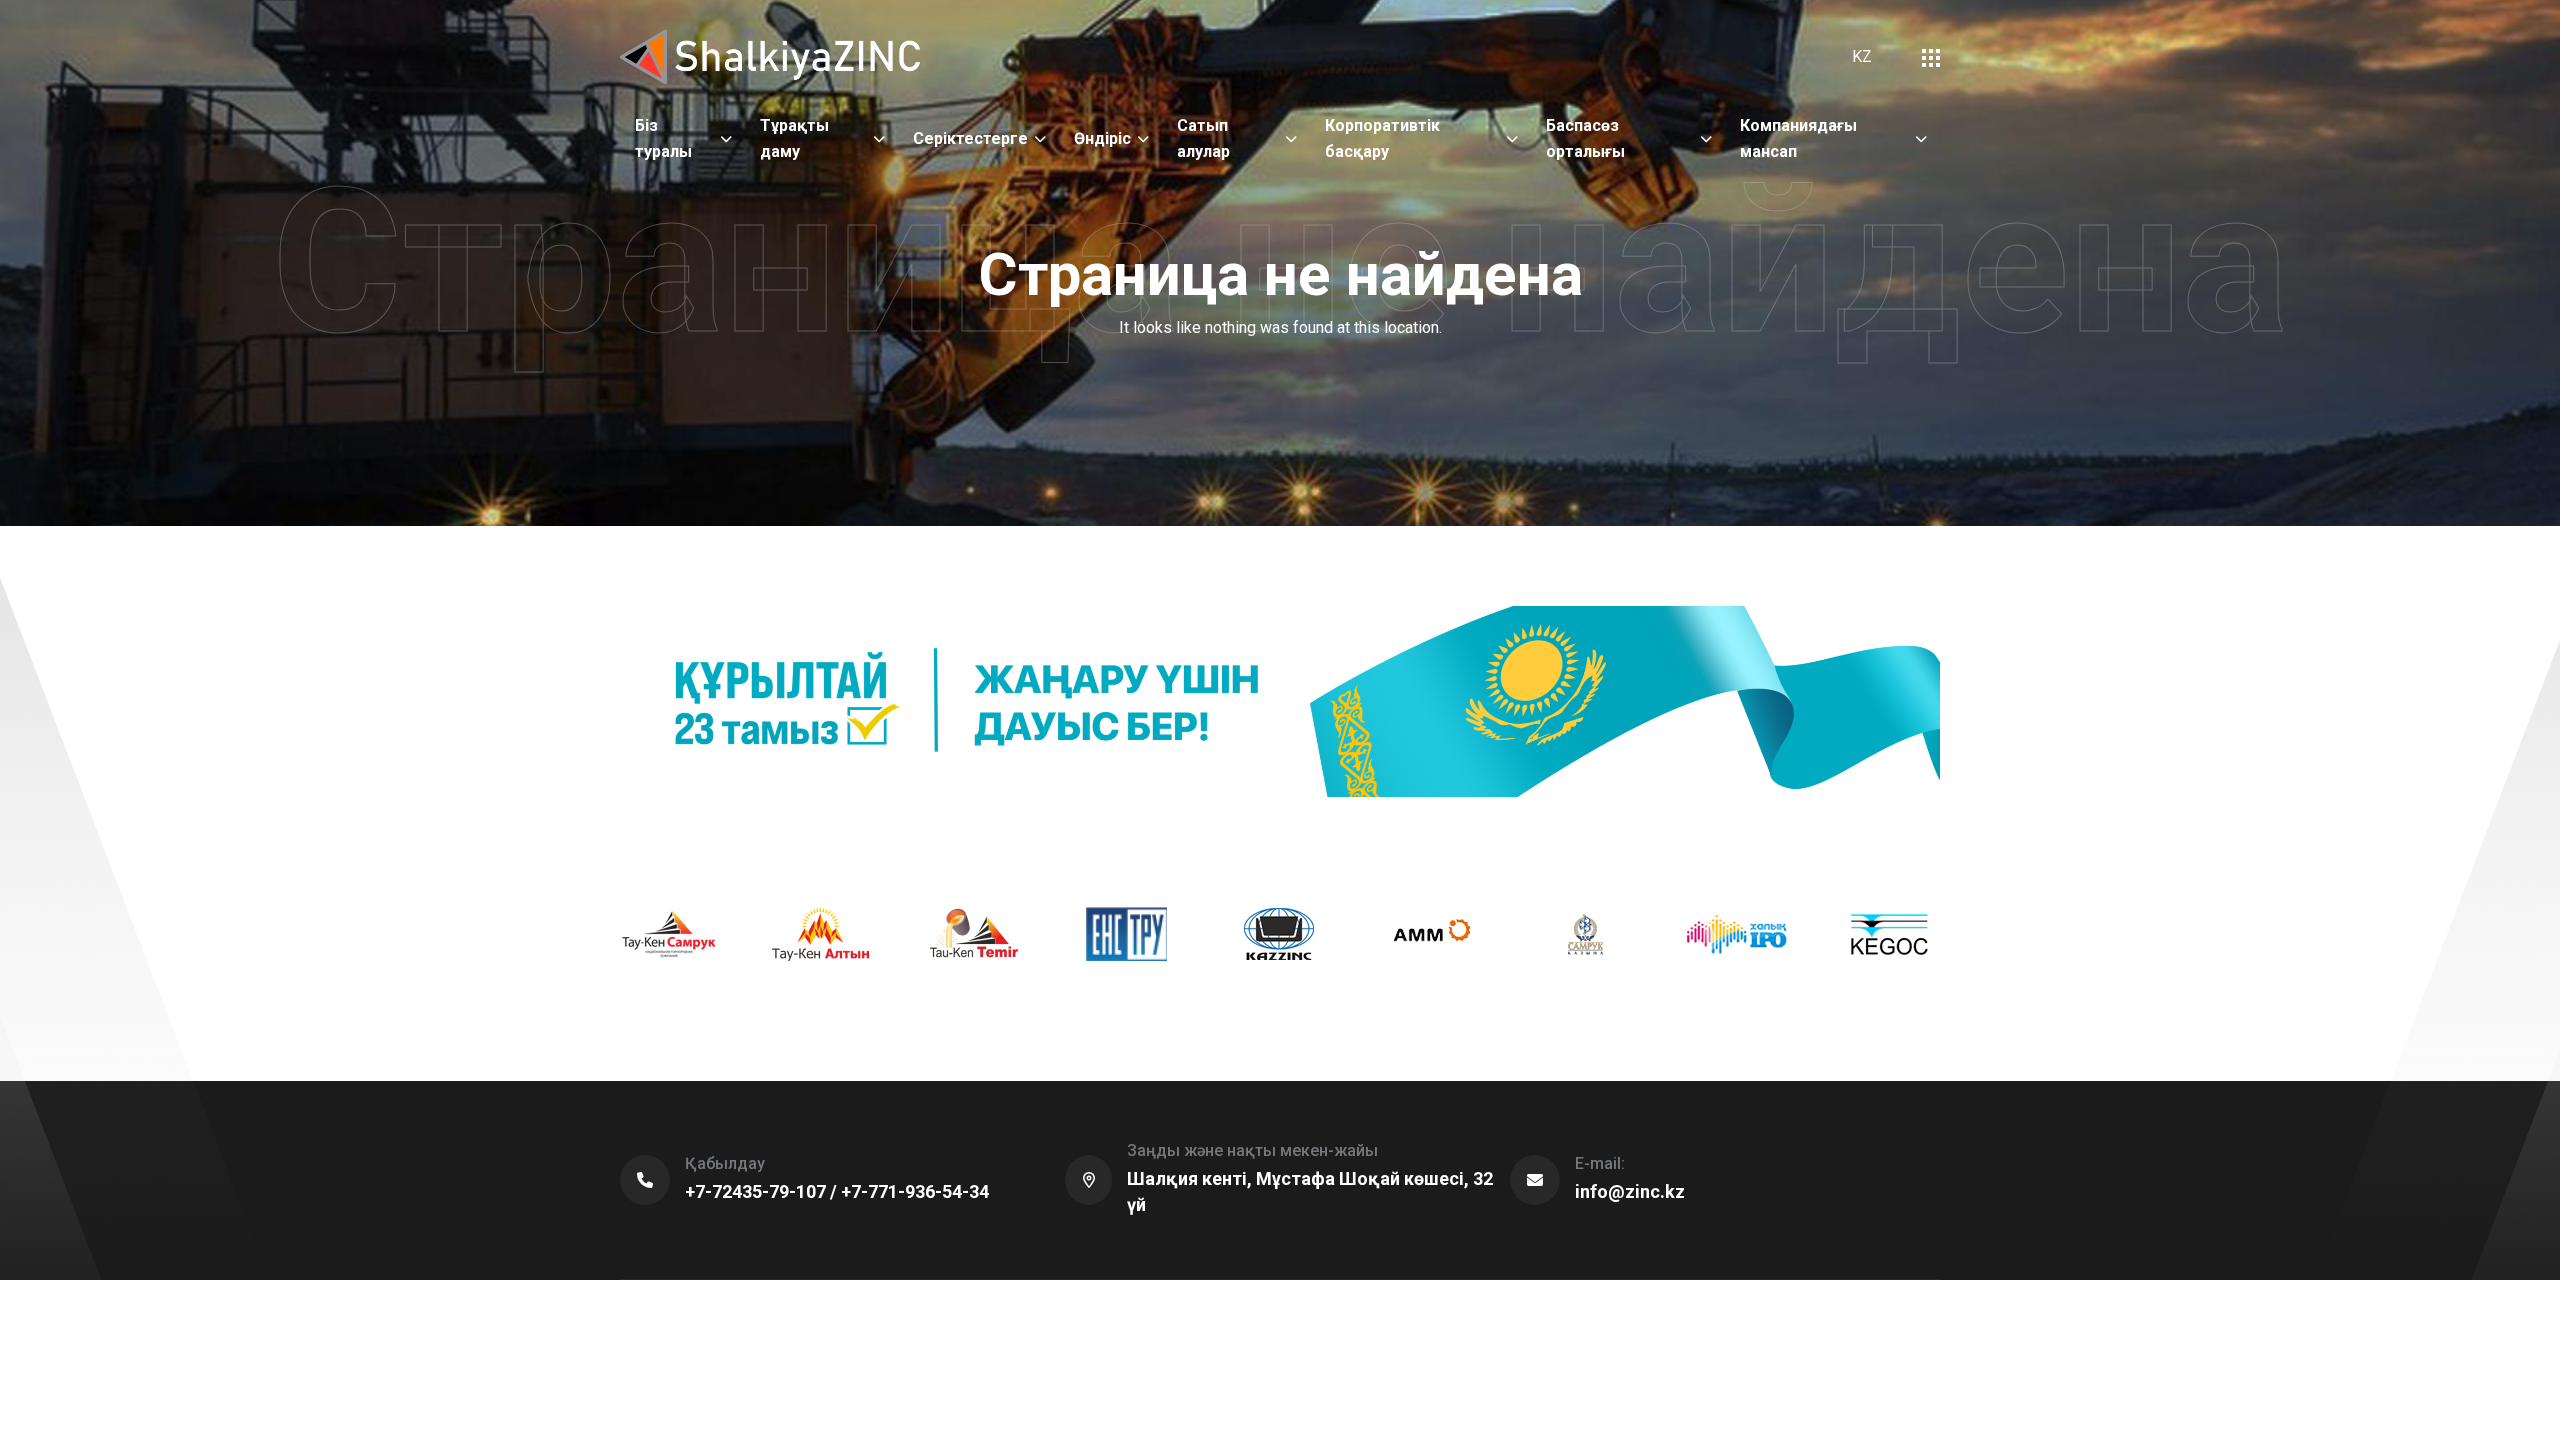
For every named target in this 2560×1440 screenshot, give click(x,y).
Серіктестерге (970, 138)
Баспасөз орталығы (1585, 138)
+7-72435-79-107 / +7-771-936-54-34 (837, 1191)
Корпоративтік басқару (1382, 138)
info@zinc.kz (1630, 1191)
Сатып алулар (1203, 138)
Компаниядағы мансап (1798, 138)
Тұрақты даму (794, 138)
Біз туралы (663, 138)
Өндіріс (1102, 138)
